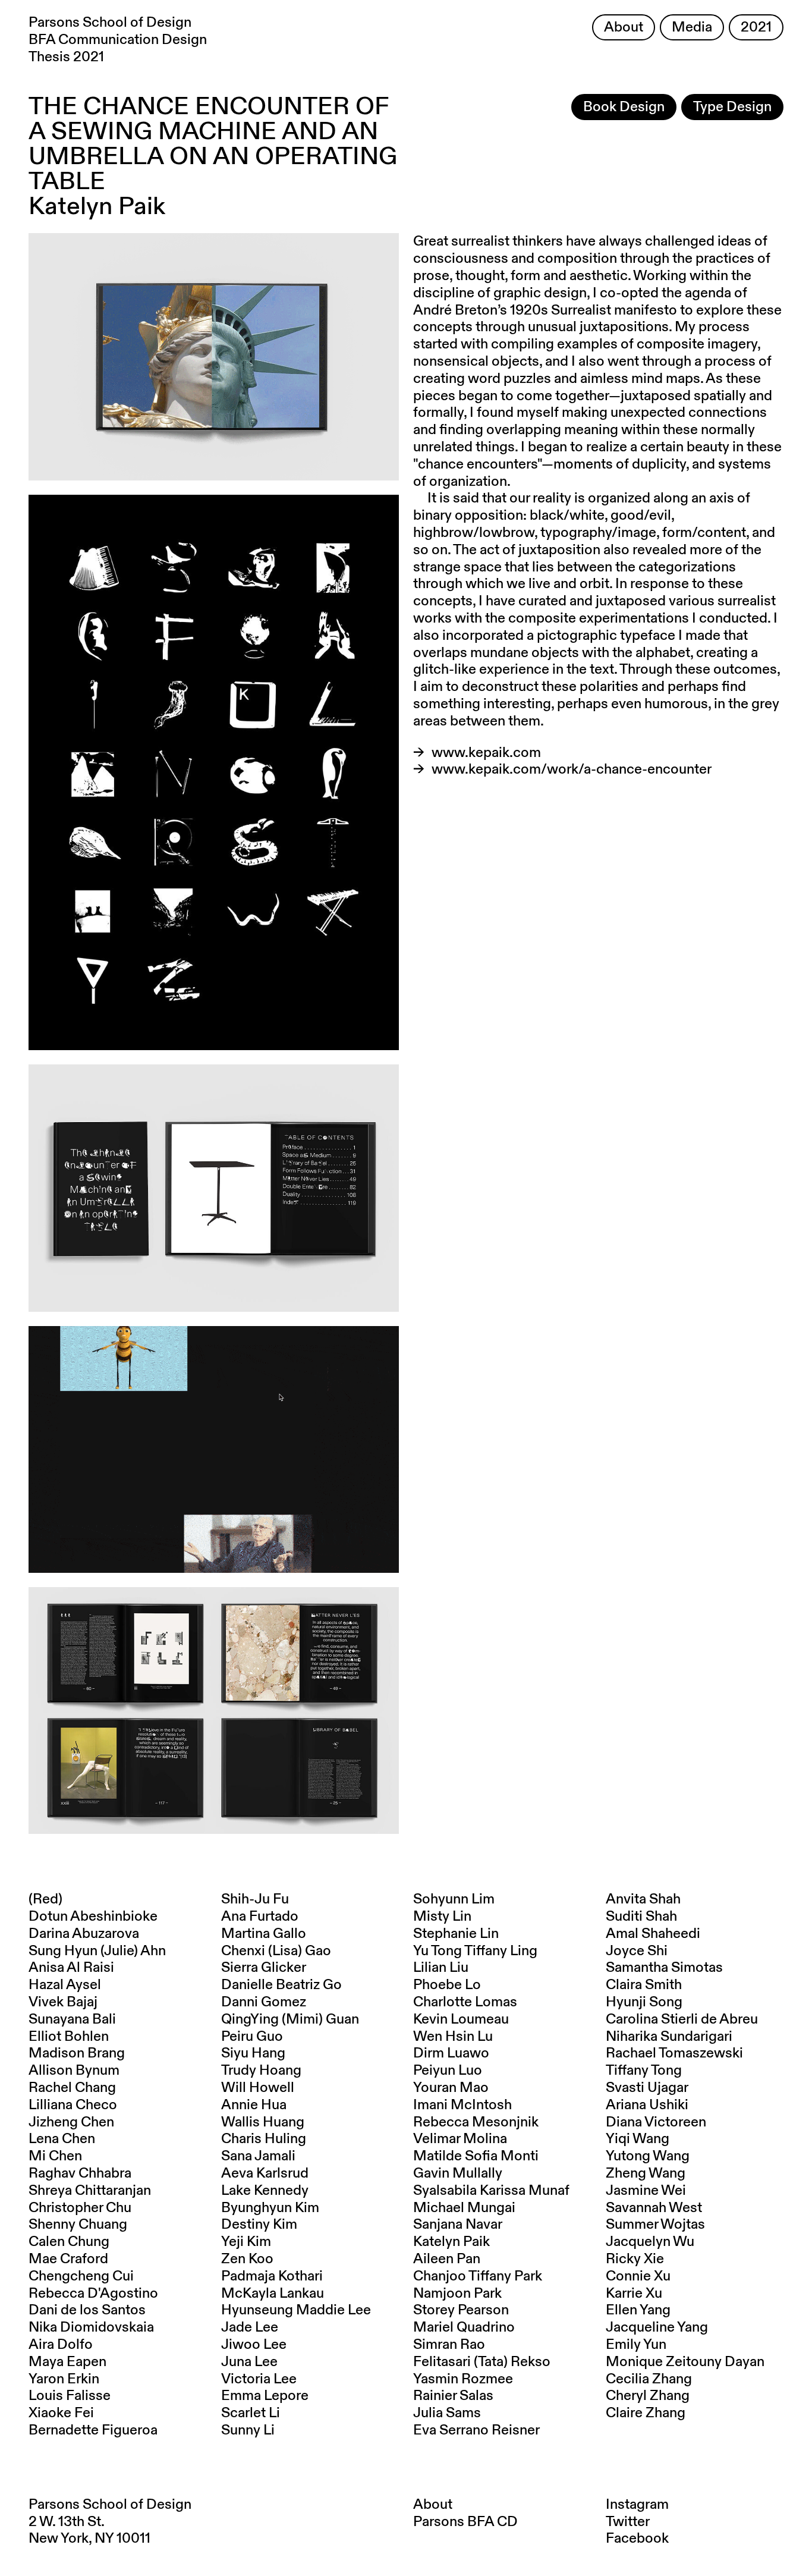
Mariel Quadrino (464, 2327)
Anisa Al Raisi (71, 1968)
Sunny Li (248, 2430)
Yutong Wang (648, 2156)
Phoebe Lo (447, 1985)
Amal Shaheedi (653, 1934)
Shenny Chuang (78, 2225)
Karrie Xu (634, 2294)
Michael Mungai (464, 2208)
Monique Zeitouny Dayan (685, 2362)
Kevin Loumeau (461, 2019)
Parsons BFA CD (465, 2522)
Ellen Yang (638, 2310)
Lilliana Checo (73, 2105)
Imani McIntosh (462, 2105)
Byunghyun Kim (270, 2208)
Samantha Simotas (664, 1968)
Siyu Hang (253, 2053)
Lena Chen (62, 2139)
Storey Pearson (461, 2310)
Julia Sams (447, 2413)
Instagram (637, 2505)
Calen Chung (69, 2242)
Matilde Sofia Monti (476, 2156)
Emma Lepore (265, 2396)
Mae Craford (68, 2259)
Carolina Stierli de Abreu (682, 2019)
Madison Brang (77, 2053)
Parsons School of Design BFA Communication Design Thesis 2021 (118, 40)
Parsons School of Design (110, 2505)
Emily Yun (636, 2345)
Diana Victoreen (656, 2122)
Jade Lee (250, 2327)
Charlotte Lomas (465, 2002)
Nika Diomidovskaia (91, 2327)
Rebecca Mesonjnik (476, 2122)
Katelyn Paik (451, 2242)
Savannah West (654, 2208)
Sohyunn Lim (454, 1899)
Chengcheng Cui (81, 2276)
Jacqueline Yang (657, 2327)
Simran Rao (449, 2345)
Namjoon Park (457, 2294)
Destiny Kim (259, 2225)
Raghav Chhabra (80, 2173)
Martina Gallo (264, 1934)
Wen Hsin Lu (453, 2037)
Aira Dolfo (61, 2345)
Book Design (624, 107)
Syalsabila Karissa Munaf (491, 2191)
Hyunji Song (644, 2002)
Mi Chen (55, 2156)
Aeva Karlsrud (265, 2173)
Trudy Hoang (261, 2071)
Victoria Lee (259, 2379)
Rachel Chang (72, 2088)
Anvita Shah (643, 1899)
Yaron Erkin (64, 2379)
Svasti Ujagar (647, 2088)
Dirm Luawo (451, 2053)
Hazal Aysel (65, 1985)
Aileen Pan (447, 2259)
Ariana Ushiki (647, 2105)
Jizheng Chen (71, 2122)
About (624, 27)
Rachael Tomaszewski (674, 2053)
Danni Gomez (264, 2002)
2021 (756, 27)
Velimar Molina (460, 2139)
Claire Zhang (646, 2413)
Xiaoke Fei (61, 2413)
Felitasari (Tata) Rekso (482, 2362)
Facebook (637, 2539)
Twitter (628, 2522)
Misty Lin (442, 1917)
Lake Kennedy (265, 2191)
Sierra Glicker (264, 1968)
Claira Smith (644, 1985)
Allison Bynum (74, 2071)
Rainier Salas (453, 2396)
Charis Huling (264, 2139)
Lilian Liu (441, 1968)
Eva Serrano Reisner (476, 2430)
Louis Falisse (70, 2396)
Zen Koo (247, 2259)
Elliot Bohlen (69, 2037)
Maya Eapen (67, 2362)
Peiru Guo (252, 2037)
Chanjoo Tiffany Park (478, 2276)
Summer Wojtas (655, 2225)
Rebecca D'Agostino (93, 2294)
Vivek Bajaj (63, 2002)
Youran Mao (451, 2088)
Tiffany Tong (644, 2071)
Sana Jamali (258, 2156)
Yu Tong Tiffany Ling (475, 1951)
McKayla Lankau (273, 2294)
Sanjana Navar (458, 2225)
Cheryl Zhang (648, 2396)
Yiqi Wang (638, 2139)
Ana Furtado (260, 1917)
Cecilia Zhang (649, 2379)
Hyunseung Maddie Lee (296, 2310)
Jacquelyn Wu (650, 2242)
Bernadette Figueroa (93, 2430)
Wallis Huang (263, 2122)
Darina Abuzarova (84, 1934)
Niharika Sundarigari (669, 2037)
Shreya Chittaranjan (90, 2191)
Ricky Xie (635, 2259)
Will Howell (258, 2088)
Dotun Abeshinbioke (93, 1917)
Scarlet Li (251, 2413)
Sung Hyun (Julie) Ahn (97, 1951)
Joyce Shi (637, 1951)
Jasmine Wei (646, 2191)
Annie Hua (254, 2105)
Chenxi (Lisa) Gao (276, 1951)
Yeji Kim (246, 2242)
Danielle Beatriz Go (281, 1985)
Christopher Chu (80, 2208)
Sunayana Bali (72, 2019)
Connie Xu (638, 2276)
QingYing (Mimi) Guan (290, 2019)
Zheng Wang (646, 2173)
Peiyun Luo (448, 2071)
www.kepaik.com (486, 753)
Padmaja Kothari (272, 2276)
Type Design (732, 107)
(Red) (45, 1899)
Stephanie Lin (456, 1934)
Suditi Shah (641, 1917)
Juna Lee (249, 2362)
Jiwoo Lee (254, 2345)
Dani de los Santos (87, 2310)
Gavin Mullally (458, 2173)
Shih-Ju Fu (255, 1899)
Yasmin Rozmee (463, 2379)
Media (692, 27)
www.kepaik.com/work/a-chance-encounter (572, 769)
